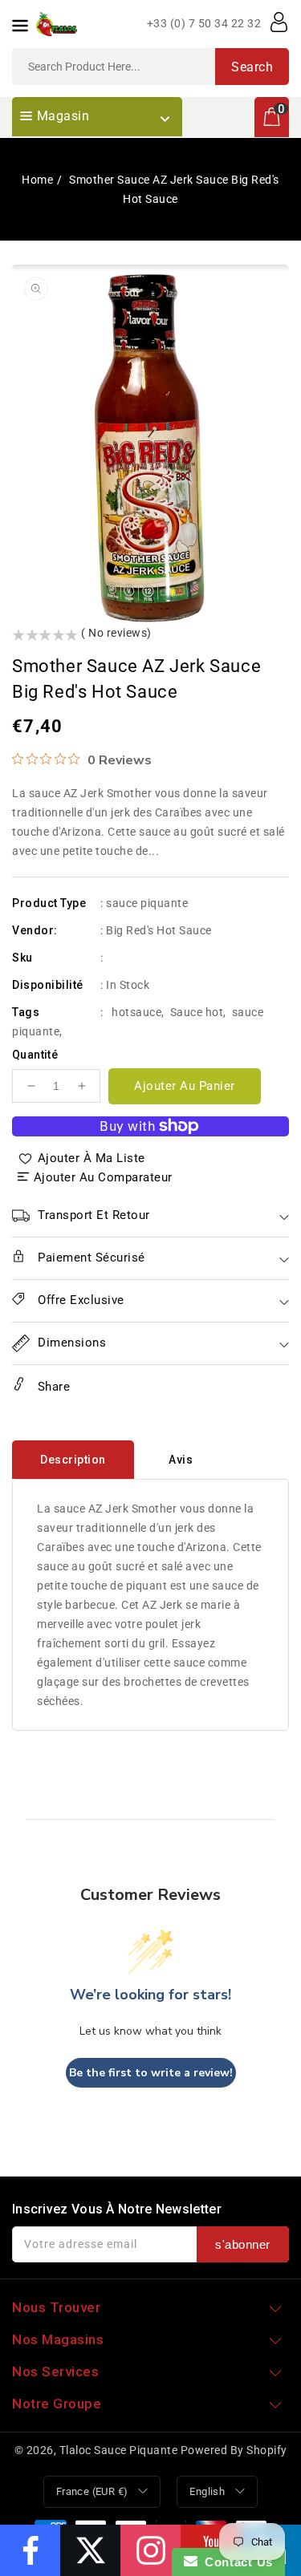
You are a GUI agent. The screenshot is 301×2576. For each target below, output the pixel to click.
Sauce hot (197, 1012)
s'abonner (243, 2244)
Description (73, 1460)
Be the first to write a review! (151, 2073)
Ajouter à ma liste (92, 1158)
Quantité (35, 1055)
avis (181, 1460)
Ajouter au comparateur (103, 1177)
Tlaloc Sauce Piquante (119, 2450)
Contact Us (235, 2562)
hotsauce (136, 1012)
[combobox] (150, 67)
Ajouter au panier (185, 1086)
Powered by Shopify (234, 2450)
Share (52, 1387)
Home (37, 180)
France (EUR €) (92, 2491)
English (207, 2491)
